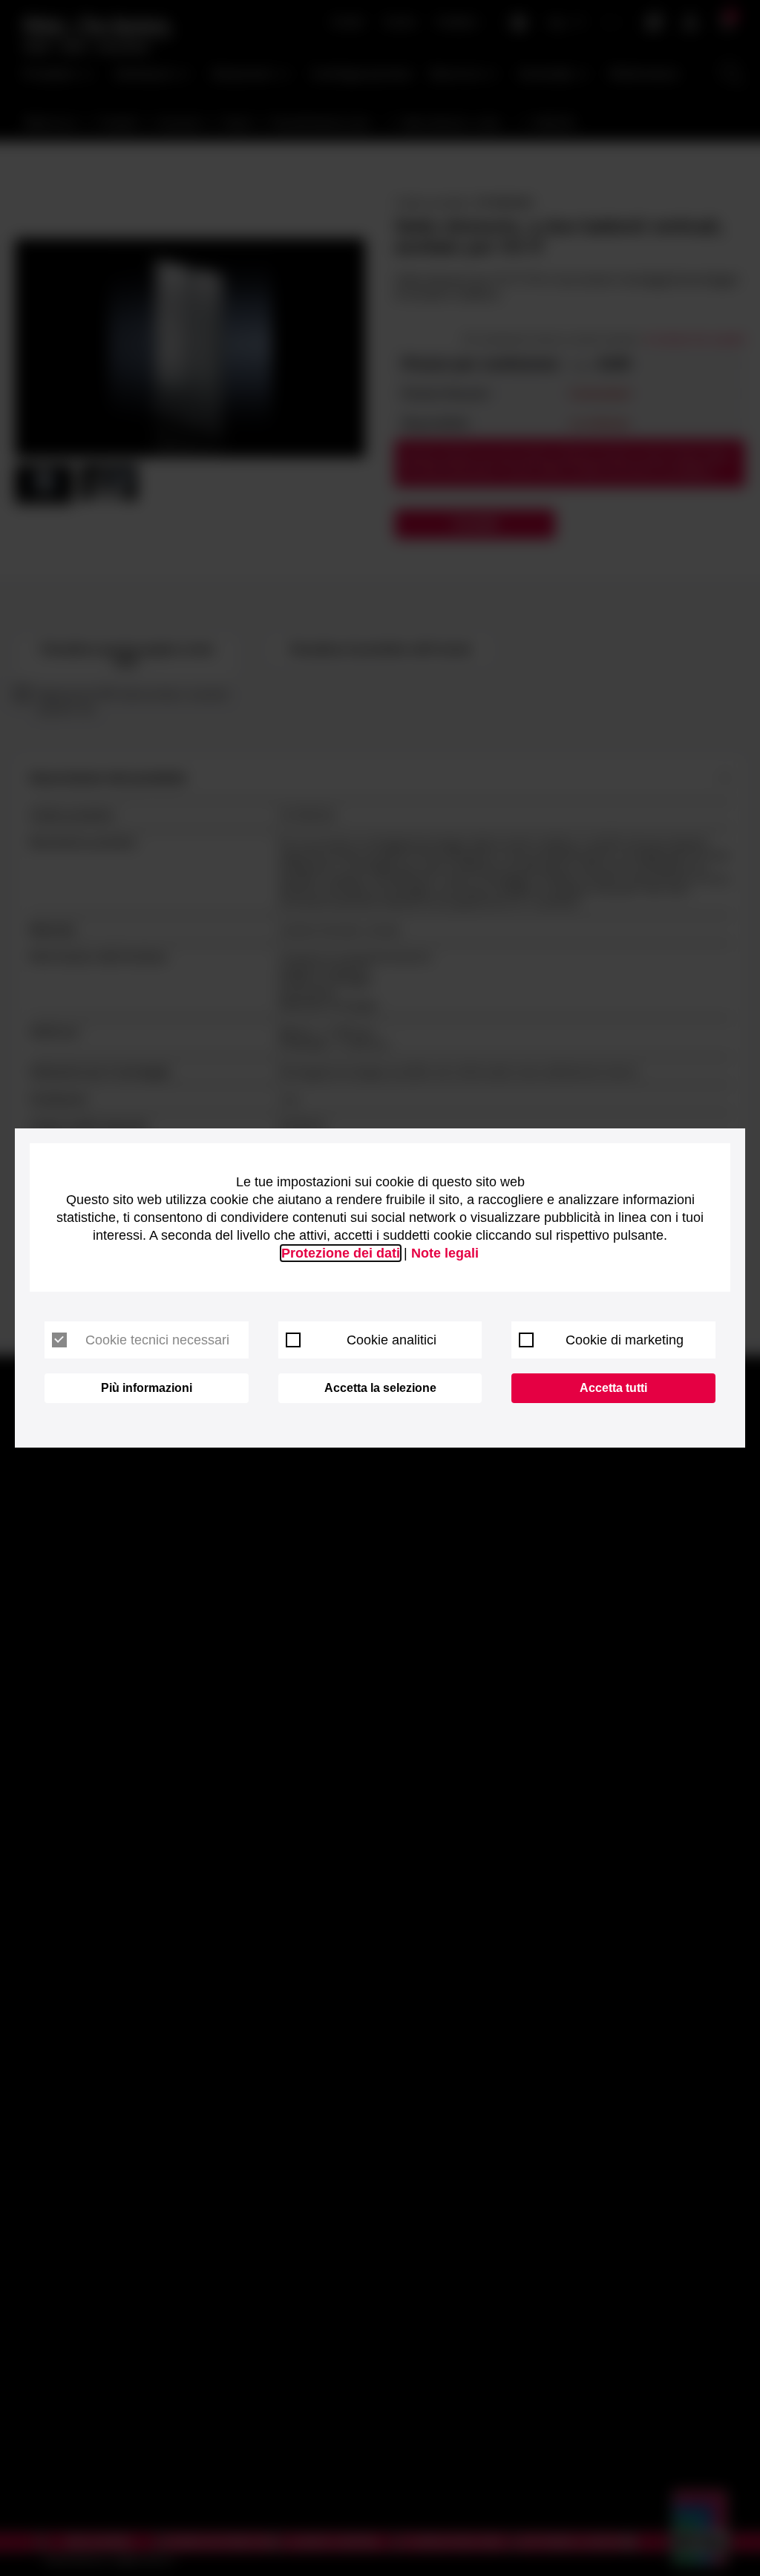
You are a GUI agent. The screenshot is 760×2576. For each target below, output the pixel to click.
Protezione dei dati (341, 1253)
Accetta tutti (613, 1388)
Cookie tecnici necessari (157, 1340)
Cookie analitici (392, 1340)
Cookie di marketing (625, 1340)
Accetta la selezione (380, 1388)
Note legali (445, 1253)
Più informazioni (147, 1388)
